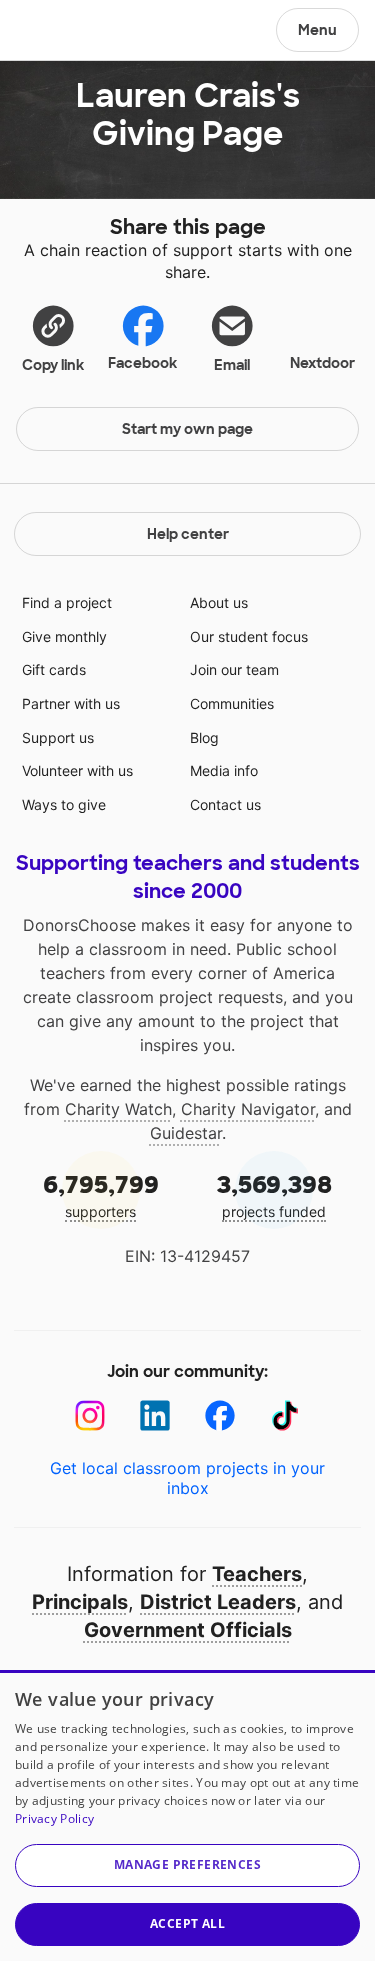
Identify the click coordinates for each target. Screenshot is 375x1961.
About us (219, 602)
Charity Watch (118, 1109)
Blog (204, 737)
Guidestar (186, 1133)
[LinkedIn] (155, 1415)
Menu (317, 30)
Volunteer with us (77, 770)
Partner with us (71, 703)
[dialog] (187, 1815)
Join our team (234, 669)
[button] (53, 338)
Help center (188, 534)
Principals (80, 1602)
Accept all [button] (187, 1923)
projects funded (274, 1194)
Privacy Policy (54, 1818)
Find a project (67, 602)
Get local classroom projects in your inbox (187, 1478)
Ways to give (64, 804)
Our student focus (249, 636)
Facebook (142, 363)
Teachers (257, 1574)
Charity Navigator (248, 1109)
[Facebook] (220, 1415)
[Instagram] (90, 1415)
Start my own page (187, 429)
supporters (101, 1194)
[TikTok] (285, 1415)
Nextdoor (322, 363)
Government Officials (188, 1630)
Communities (232, 703)
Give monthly (64, 636)
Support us (58, 737)
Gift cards (54, 669)
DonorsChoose (63, 32)
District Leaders (218, 1602)
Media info (224, 770)
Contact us (225, 804)
